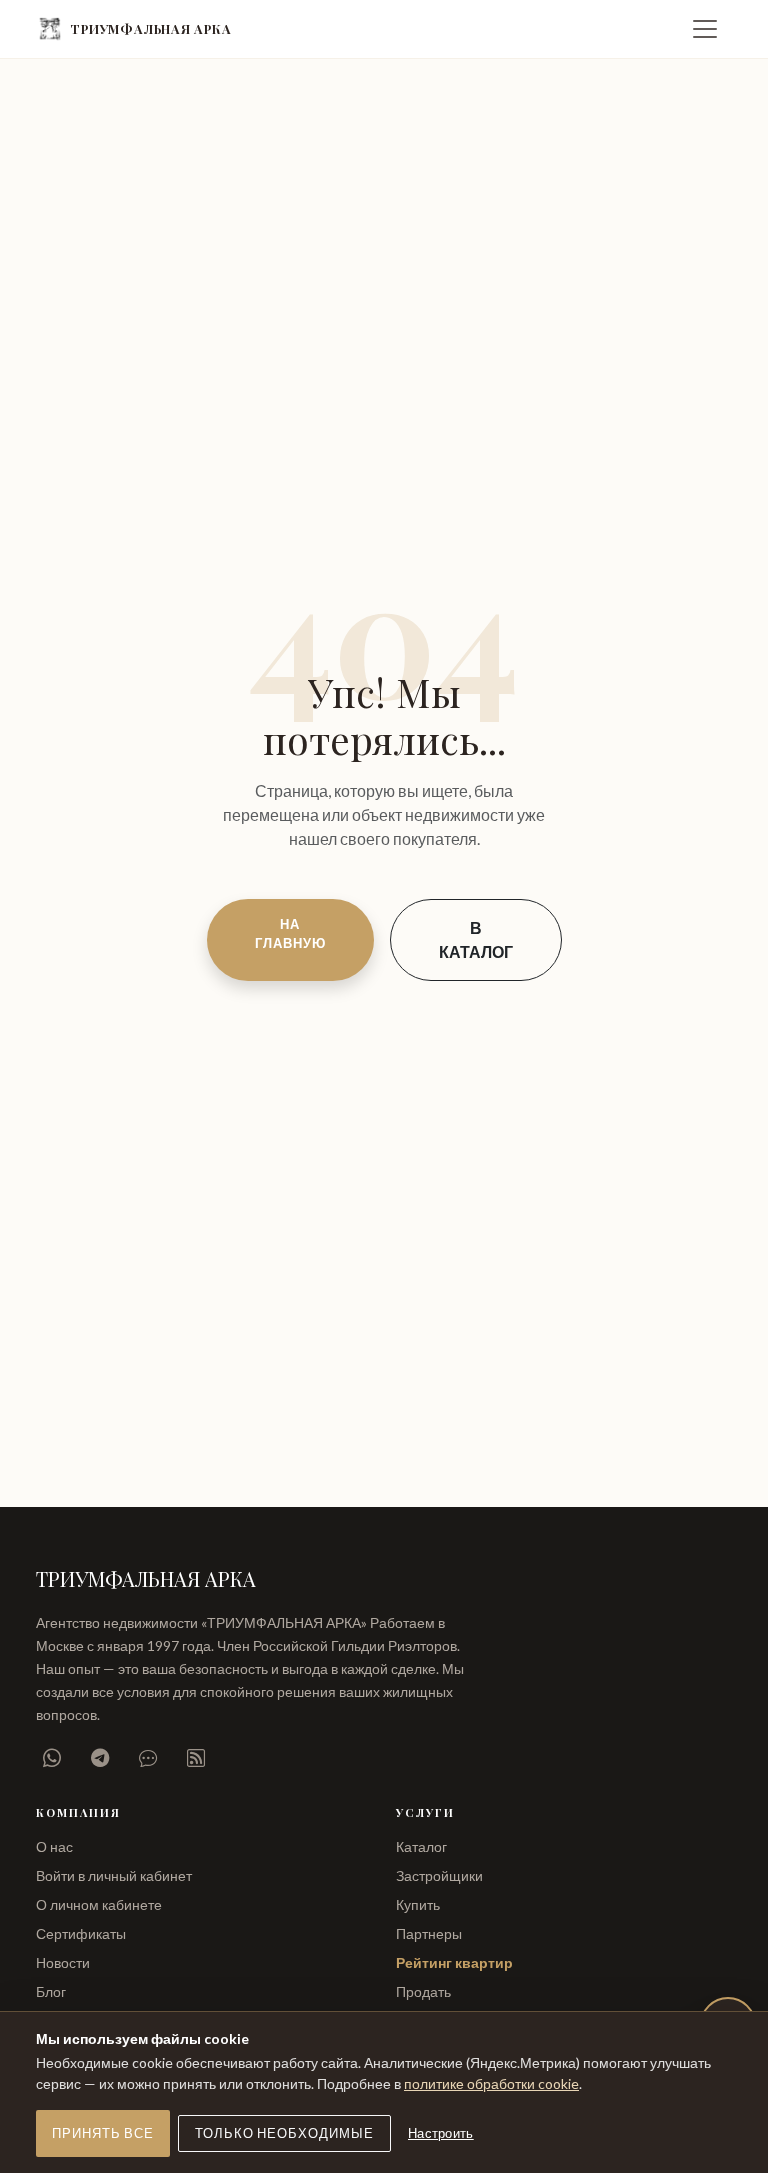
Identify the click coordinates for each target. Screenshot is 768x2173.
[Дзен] (196, 1758)
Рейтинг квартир (454, 1962)
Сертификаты (81, 1933)
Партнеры (429, 1933)
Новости (63, 1962)
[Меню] (705, 29)
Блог (51, 1991)
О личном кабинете (99, 1904)
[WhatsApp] (52, 1758)
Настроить (441, 2133)
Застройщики (439, 1875)
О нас (54, 1846)
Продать (423, 1991)
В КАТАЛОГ (476, 939)
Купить (418, 1904)
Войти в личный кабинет (114, 1875)
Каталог (421, 1846)
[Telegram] (100, 1758)
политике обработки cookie (491, 2083)
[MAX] (148, 1758)
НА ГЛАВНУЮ (290, 933)
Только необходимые (284, 2133)
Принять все (103, 2133)
